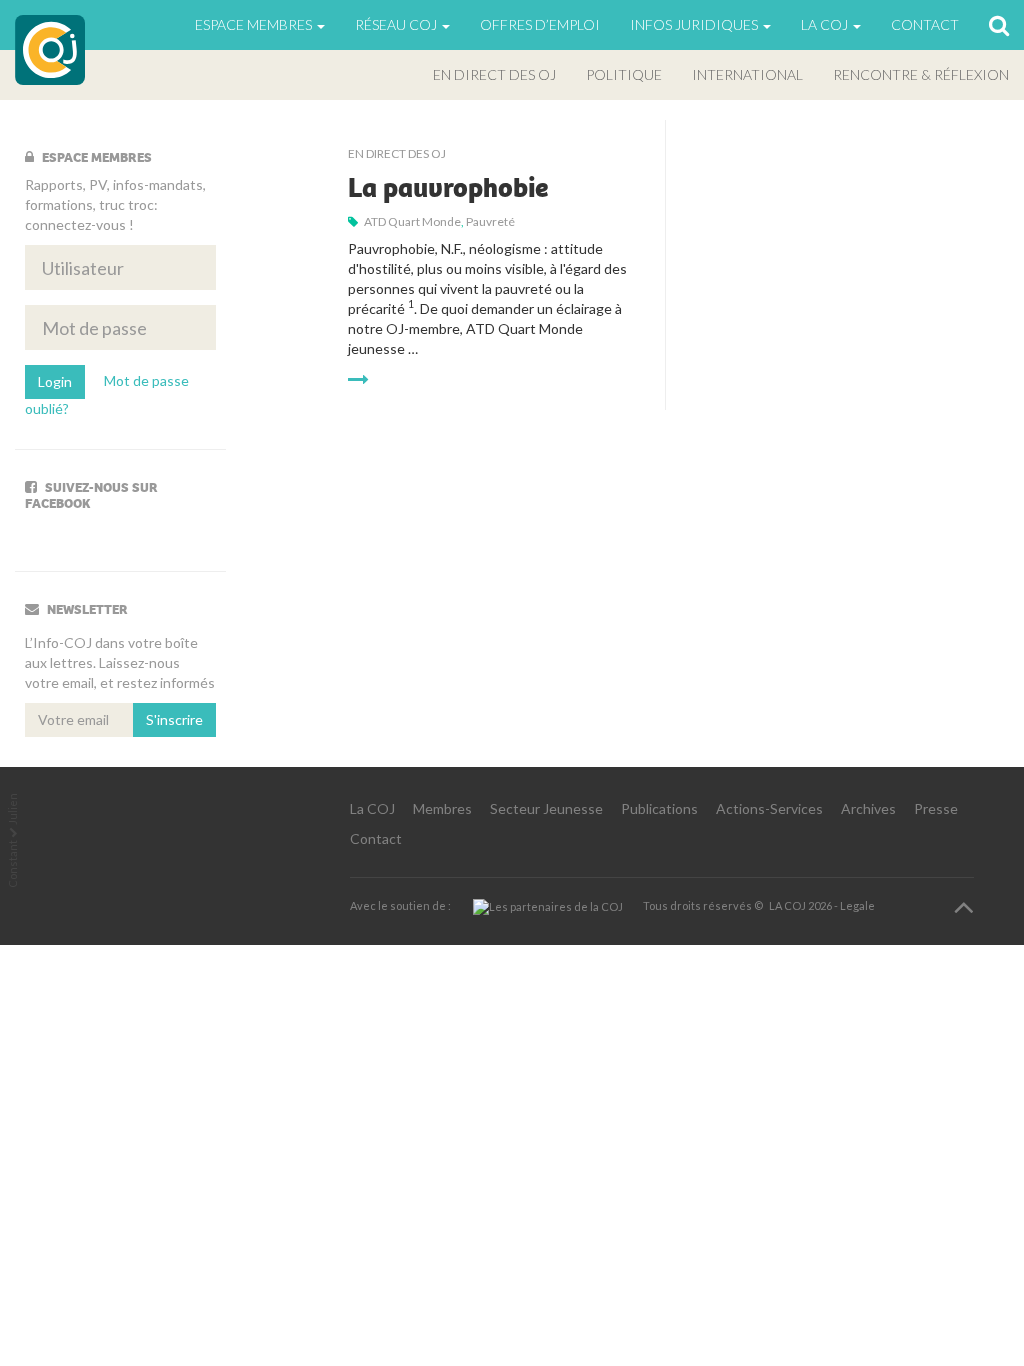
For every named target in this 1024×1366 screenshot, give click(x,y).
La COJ (372, 808)
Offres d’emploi (540, 24)
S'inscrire (174, 719)
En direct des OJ (494, 74)
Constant (12, 864)
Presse (936, 808)
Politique (624, 74)
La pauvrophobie (448, 188)
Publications (659, 808)
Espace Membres (255, 24)
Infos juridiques (695, 24)
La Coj (826, 24)
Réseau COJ (397, 24)
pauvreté (490, 221)
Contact (925, 24)
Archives (868, 808)
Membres (442, 808)
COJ (50, 50)
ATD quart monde (412, 221)
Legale (857, 905)
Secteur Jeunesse (546, 808)
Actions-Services (769, 808)
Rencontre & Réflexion (921, 74)
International (747, 74)
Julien (12, 809)
